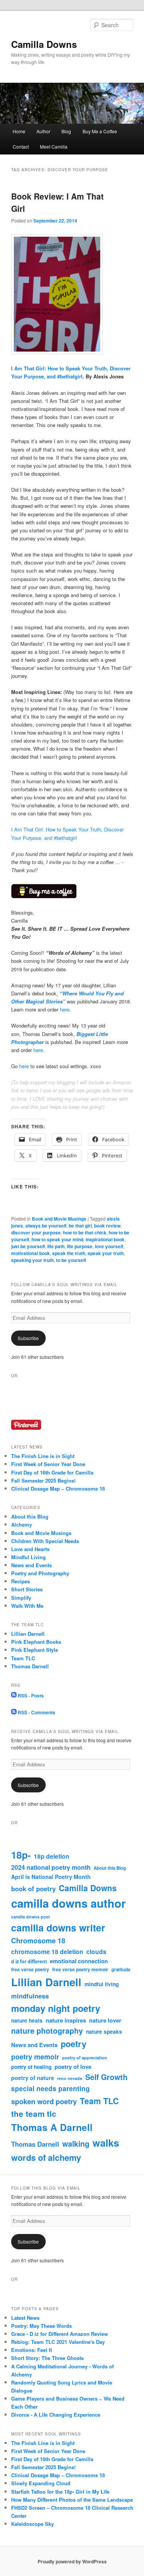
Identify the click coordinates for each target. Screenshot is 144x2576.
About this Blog (30, 1516)
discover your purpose (36, 1232)
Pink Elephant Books (36, 1642)
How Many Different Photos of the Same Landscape (72, 2500)
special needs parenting (50, 2088)
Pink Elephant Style (35, 1650)
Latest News (25, 2318)
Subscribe (28, 1338)
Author (43, 131)
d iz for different (29, 1961)
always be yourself (46, 1226)
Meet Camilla (54, 146)
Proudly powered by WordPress (72, 2561)
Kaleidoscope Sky (32, 2524)
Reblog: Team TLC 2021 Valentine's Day (58, 2342)
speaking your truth (32, 1260)
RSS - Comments (36, 1712)
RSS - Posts (30, 1696)
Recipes (21, 1581)
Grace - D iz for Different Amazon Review (60, 2334)
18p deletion (52, 1856)
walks (106, 2143)
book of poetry (33, 1889)
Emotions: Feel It (31, 2350)
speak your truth (106, 1253)
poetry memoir (35, 2056)
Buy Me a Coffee (100, 131)
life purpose (80, 1246)
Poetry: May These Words (41, 2326)
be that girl (80, 1226)
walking (76, 2144)
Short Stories (27, 1589)
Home (19, 131)
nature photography (47, 2031)
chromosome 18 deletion (47, 1952)
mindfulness (30, 1996)
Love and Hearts (30, 1549)
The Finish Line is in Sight (43, 1456)
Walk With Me (27, 1606)
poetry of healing (31, 2067)
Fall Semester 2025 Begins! (43, 1480)
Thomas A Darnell (52, 2127)
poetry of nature (33, 2078)
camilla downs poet (31, 1917)
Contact (21, 146)
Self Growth (106, 2077)
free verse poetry (30, 1969)
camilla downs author (68, 1903)
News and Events (31, 1565)
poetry (74, 2044)
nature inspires (66, 2020)
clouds (96, 1952)
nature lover (105, 2020)
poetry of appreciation (85, 2057)
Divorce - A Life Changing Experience (56, 2415)
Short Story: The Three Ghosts (47, 2358)
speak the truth (69, 1253)
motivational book (31, 1253)
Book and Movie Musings (59, 1219)
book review (107, 1226)
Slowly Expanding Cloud (41, 2483)
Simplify (21, 1598)
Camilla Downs (44, 44)
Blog (66, 131)
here (65, 1009)
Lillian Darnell (28, 1634)
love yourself (109, 1246)
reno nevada (70, 2078)
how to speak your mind (57, 1239)
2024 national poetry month (51, 1867)
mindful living (102, 1984)
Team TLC (23, 1658)
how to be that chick (85, 1232)
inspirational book (105, 1239)
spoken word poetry (44, 2101)
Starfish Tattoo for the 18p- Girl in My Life (60, 2492)
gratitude (121, 1970)
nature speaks (104, 2032)
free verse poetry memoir (80, 1969)
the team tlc (34, 2114)
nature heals (27, 2020)
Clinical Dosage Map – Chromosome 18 (58, 1488)
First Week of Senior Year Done (48, 1464)
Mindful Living (28, 1557)
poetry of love (73, 2067)
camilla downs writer (58, 1928)
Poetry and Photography (40, 1573)
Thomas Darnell (30, 1666)
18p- (21, 1855)
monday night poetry (56, 2008)
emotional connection (79, 1961)
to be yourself (71, 1260)
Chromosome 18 (38, 1941)
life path (56, 1246)
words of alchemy (46, 2157)
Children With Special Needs (45, 1541)
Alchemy (22, 1524)
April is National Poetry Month (51, 1877)
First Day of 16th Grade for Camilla (52, 1472)
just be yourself (28, 1246)
